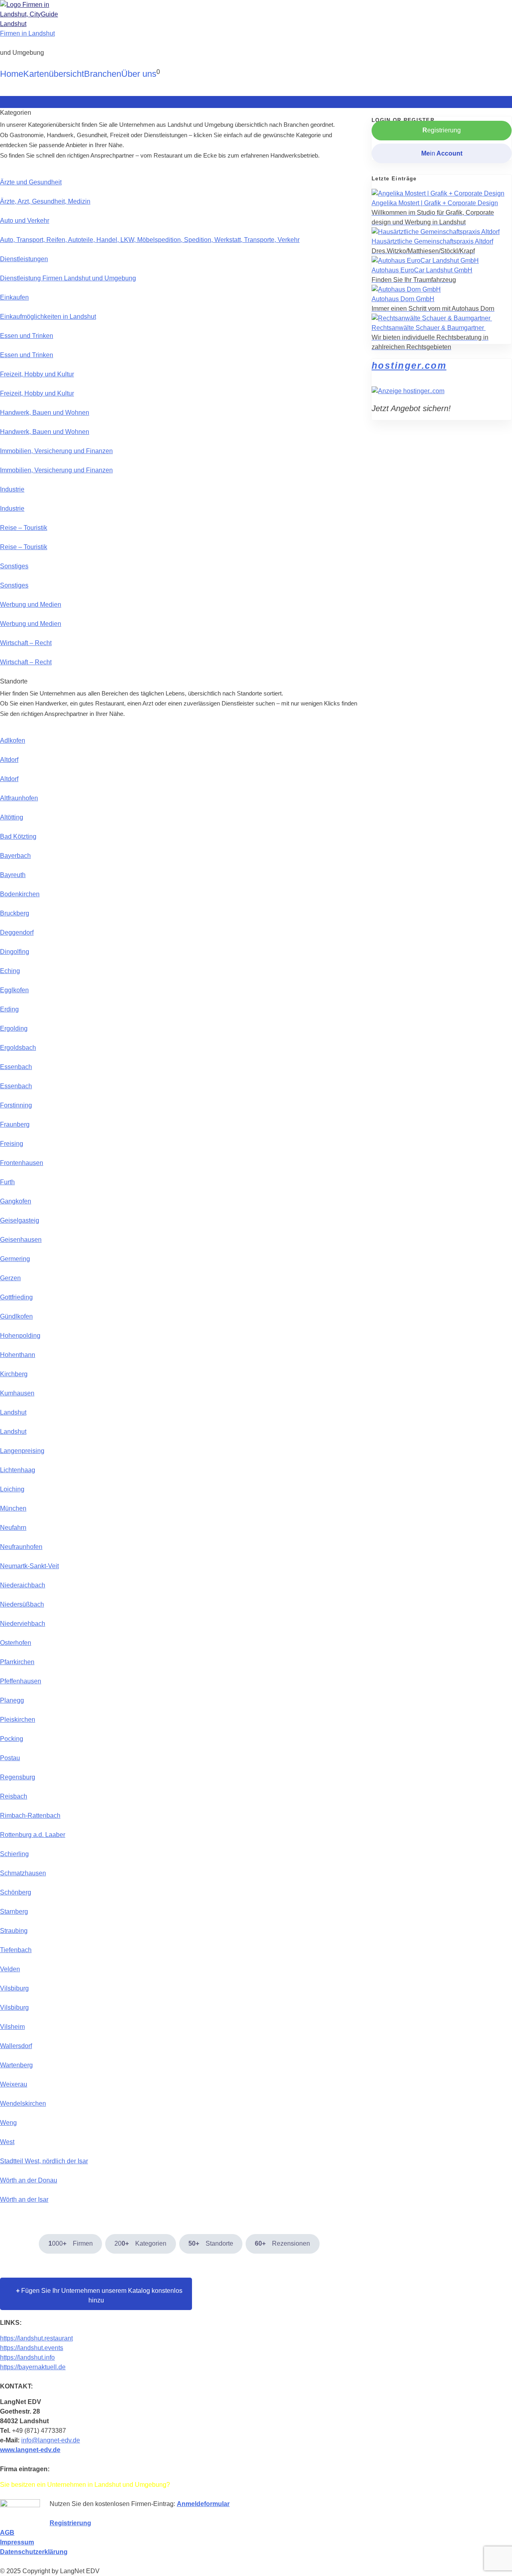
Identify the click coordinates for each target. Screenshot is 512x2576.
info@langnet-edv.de (51, 2440)
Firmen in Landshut (27, 33)
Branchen (103, 74)
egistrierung (442, 130)
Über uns (139, 74)
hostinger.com (409, 366)
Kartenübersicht (54, 74)
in (442, 153)
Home (12, 74)
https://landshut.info (27, 2357)
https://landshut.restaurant (36, 2338)
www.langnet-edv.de (30, 2450)
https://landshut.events (32, 2348)
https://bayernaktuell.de (33, 2367)
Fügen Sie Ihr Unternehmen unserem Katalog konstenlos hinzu (96, 2295)
